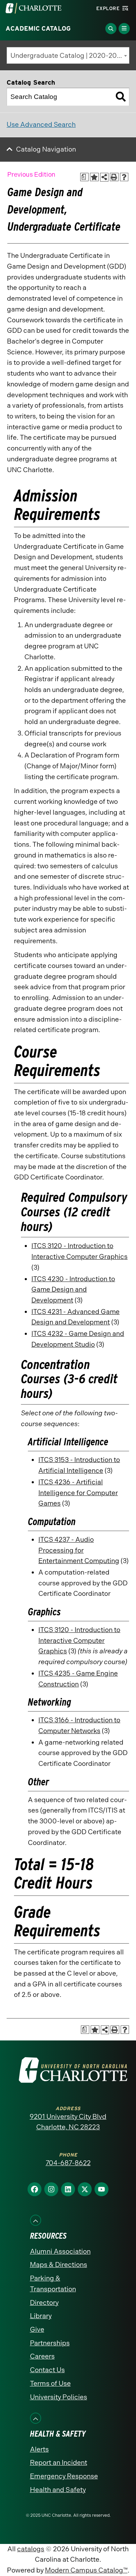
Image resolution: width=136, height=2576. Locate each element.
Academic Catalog (38, 29)
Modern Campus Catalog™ (86, 2570)
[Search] (121, 97)
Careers (42, 2356)
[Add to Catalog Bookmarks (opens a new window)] (94, 177)
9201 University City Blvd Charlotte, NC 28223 (68, 2122)
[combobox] (68, 55)
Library (41, 2316)
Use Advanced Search (41, 125)
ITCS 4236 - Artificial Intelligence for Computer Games (78, 1493)
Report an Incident (59, 2463)
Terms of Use (50, 2383)
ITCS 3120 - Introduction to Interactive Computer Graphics (79, 1640)
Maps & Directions (59, 2265)
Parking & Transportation (53, 2284)
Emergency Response (64, 2476)
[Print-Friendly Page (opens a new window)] (114, 177)
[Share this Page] (104, 177)
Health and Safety (58, 2490)
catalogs (31, 2549)
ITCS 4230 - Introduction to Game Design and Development (73, 1290)
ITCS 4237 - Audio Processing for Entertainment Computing (79, 1550)
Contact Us (47, 2370)
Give (37, 2329)
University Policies (59, 2397)
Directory (44, 2303)
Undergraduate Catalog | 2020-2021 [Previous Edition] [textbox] (70, 56)
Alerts (39, 2449)
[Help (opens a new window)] (124, 177)
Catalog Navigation (46, 149)
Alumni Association (60, 2251)
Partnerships (50, 2343)
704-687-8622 (68, 2163)
